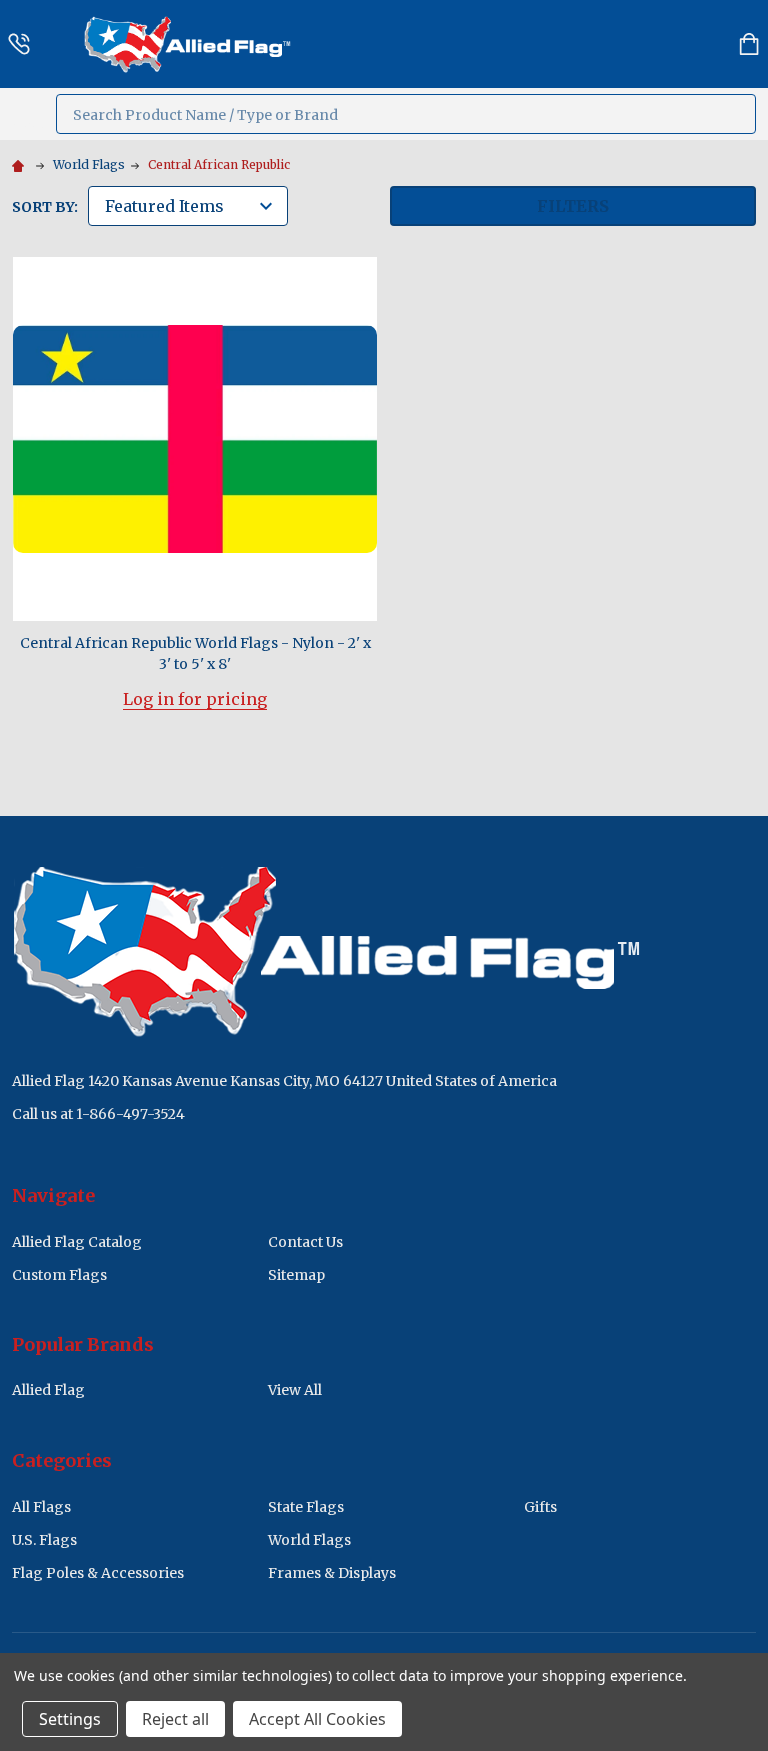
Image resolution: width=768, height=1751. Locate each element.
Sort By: (45, 207)
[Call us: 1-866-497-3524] (19, 44)
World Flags (309, 1540)
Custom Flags (59, 1275)
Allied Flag (48, 1390)
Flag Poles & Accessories (98, 1573)
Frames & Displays (332, 1573)
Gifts (540, 1507)
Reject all (175, 1719)
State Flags (306, 1507)
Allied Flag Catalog (77, 1242)
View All (295, 1390)
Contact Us (305, 1242)
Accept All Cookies (317, 1719)
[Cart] (749, 44)
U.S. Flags (44, 1540)
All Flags (41, 1507)
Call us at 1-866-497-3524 (98, 1114)
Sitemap (296, 1275)
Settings (70, 1719)
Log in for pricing (195, 699)
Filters (573, 206)
